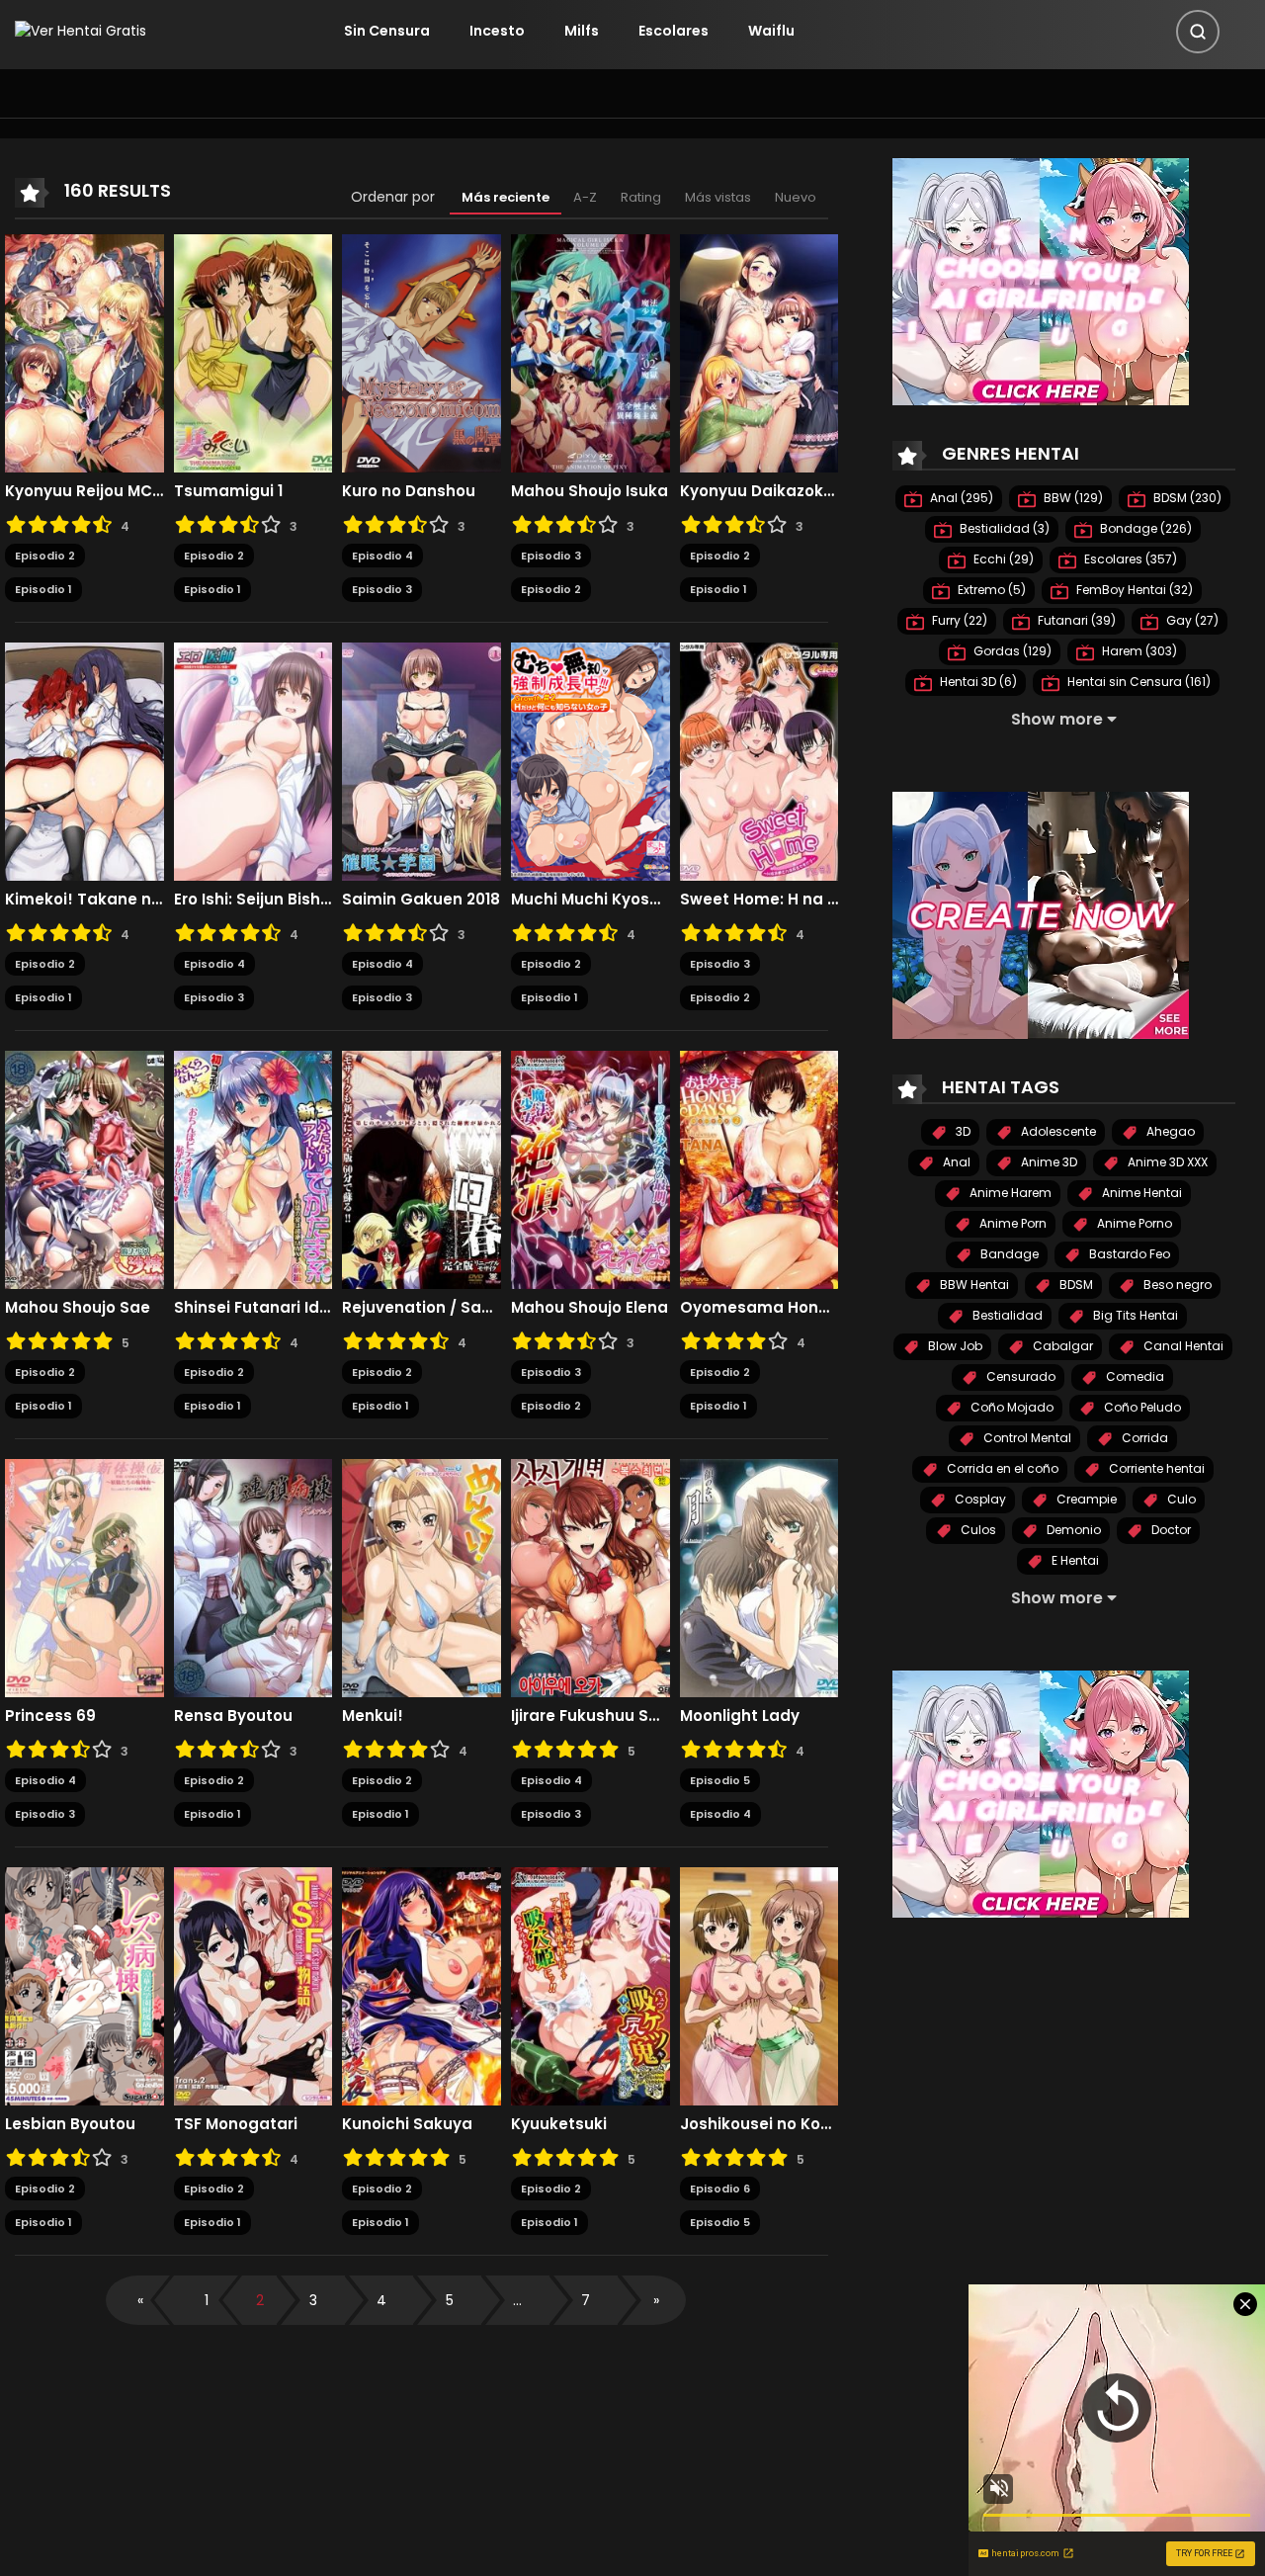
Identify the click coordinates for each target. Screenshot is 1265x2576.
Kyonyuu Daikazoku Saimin (759, 491)
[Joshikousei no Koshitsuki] (759, 1985)
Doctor (1170, 1530)
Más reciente (506, 197)
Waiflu (771, 31)
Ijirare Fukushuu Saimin (590, 1716)
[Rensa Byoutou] (253, 1577)
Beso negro (1176, 1285)
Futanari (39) (1075, 620)
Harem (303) (1138, 651)
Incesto (497, 31)
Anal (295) (960, 498)
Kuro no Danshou (409, 491)
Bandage (1008, 1254)
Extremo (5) (990, 590)
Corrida (1143, 1438)
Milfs (582, 31)
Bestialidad (1006, 1315)
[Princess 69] (84, 1577)
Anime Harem (1009, 1193)
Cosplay (979, 1499)
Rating (641, 197)
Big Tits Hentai (1134, 1315)
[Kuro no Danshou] (422, 352)
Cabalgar (1061, 1346)
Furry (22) (958, 620)
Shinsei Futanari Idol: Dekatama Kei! (253, 1308)
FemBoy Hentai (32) (1133, 590)
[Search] (1198, 32)
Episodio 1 (43, 589)
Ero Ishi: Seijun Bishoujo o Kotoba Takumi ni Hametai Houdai (253, 900)
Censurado (1019, 1376)
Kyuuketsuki (559, 2124)
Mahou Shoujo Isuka (590, 491)
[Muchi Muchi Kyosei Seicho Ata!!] (590, 760)
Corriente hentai (1155, 1468)
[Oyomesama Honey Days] (759, 1168)
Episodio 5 (720, 1780)
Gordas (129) (1011, 651)
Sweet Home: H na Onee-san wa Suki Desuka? (759, 900)
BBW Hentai (973, 1285)
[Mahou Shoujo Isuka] (590, 352)
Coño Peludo (1141, 1407)
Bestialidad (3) (1003, 528)
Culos (977, 1530)
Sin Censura (387, 31)
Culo (1180, 1499)
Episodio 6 (720, 2189)
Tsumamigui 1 (228, 491)
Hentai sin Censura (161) (1138, 682)
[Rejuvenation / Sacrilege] (422, 1168)
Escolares (674, 31)
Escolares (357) (1129, 559)
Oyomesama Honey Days (759, 1308)
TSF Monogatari (236, 2124)
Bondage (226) (1144, 528)
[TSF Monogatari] (253, 1985)
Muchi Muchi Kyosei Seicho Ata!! (590, 900)
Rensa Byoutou (233, 1716)
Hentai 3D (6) (977, 682)
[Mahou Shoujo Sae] (84, 1168)
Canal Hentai (1182, 1346)
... (517, 2300)
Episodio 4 (382, 556)
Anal (955, 1162)
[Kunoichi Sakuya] (422, 1985)
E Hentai (1074, 1560)
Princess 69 (50, 1716)
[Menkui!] (422, 1577)
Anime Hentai (1140, 1193)
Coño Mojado (1011, 1407)
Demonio (1072, 1530)
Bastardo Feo (1128, 1254)
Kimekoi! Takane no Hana (84, 900)
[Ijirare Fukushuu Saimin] (590, 1577)
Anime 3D (1048, 1162)
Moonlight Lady (740, 1716)
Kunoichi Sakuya (407, 2124)
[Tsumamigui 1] (253, 352)
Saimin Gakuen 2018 (421, 900)
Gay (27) (1191, 620)
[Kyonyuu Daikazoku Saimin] (759, 352)
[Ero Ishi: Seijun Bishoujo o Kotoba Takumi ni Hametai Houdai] (253, 760)
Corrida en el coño (1001, 1468)
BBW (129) (1072, 498)
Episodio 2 (45, 556)
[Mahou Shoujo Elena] (590, 1168)
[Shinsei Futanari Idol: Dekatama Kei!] (253, 1168)
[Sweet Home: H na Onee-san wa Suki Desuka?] (759, 760)
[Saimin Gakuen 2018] (422, 760)
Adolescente (1057, 1131)
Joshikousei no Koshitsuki (759, 2124)
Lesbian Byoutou (70, 2124)
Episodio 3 (382, 589)
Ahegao (1169, 1131)
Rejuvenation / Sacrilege (422, 1308)
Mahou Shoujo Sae (78, 1308)
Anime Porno (1133, 1223)
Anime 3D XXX (1166, 1162)
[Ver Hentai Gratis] (81, 31)
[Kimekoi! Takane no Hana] (84, 760)
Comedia (1134, 1376)
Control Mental (1026, 1438)
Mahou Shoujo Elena (590, 1308)
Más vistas (718, 197)
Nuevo (796, 197)
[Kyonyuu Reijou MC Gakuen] (84, 352)
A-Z (585, 197)
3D (962, 1131)
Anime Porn (1012, 1223)
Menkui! (373, 1716)
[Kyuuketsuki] (590, 1985)
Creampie (1085, 1499)
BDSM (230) (1186, 498)
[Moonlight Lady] (759, 1577)
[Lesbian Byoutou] (84, 1985)
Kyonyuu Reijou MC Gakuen (84, 491)
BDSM (1075, 1285)
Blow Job (954, 1346)
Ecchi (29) (1002, 559)
